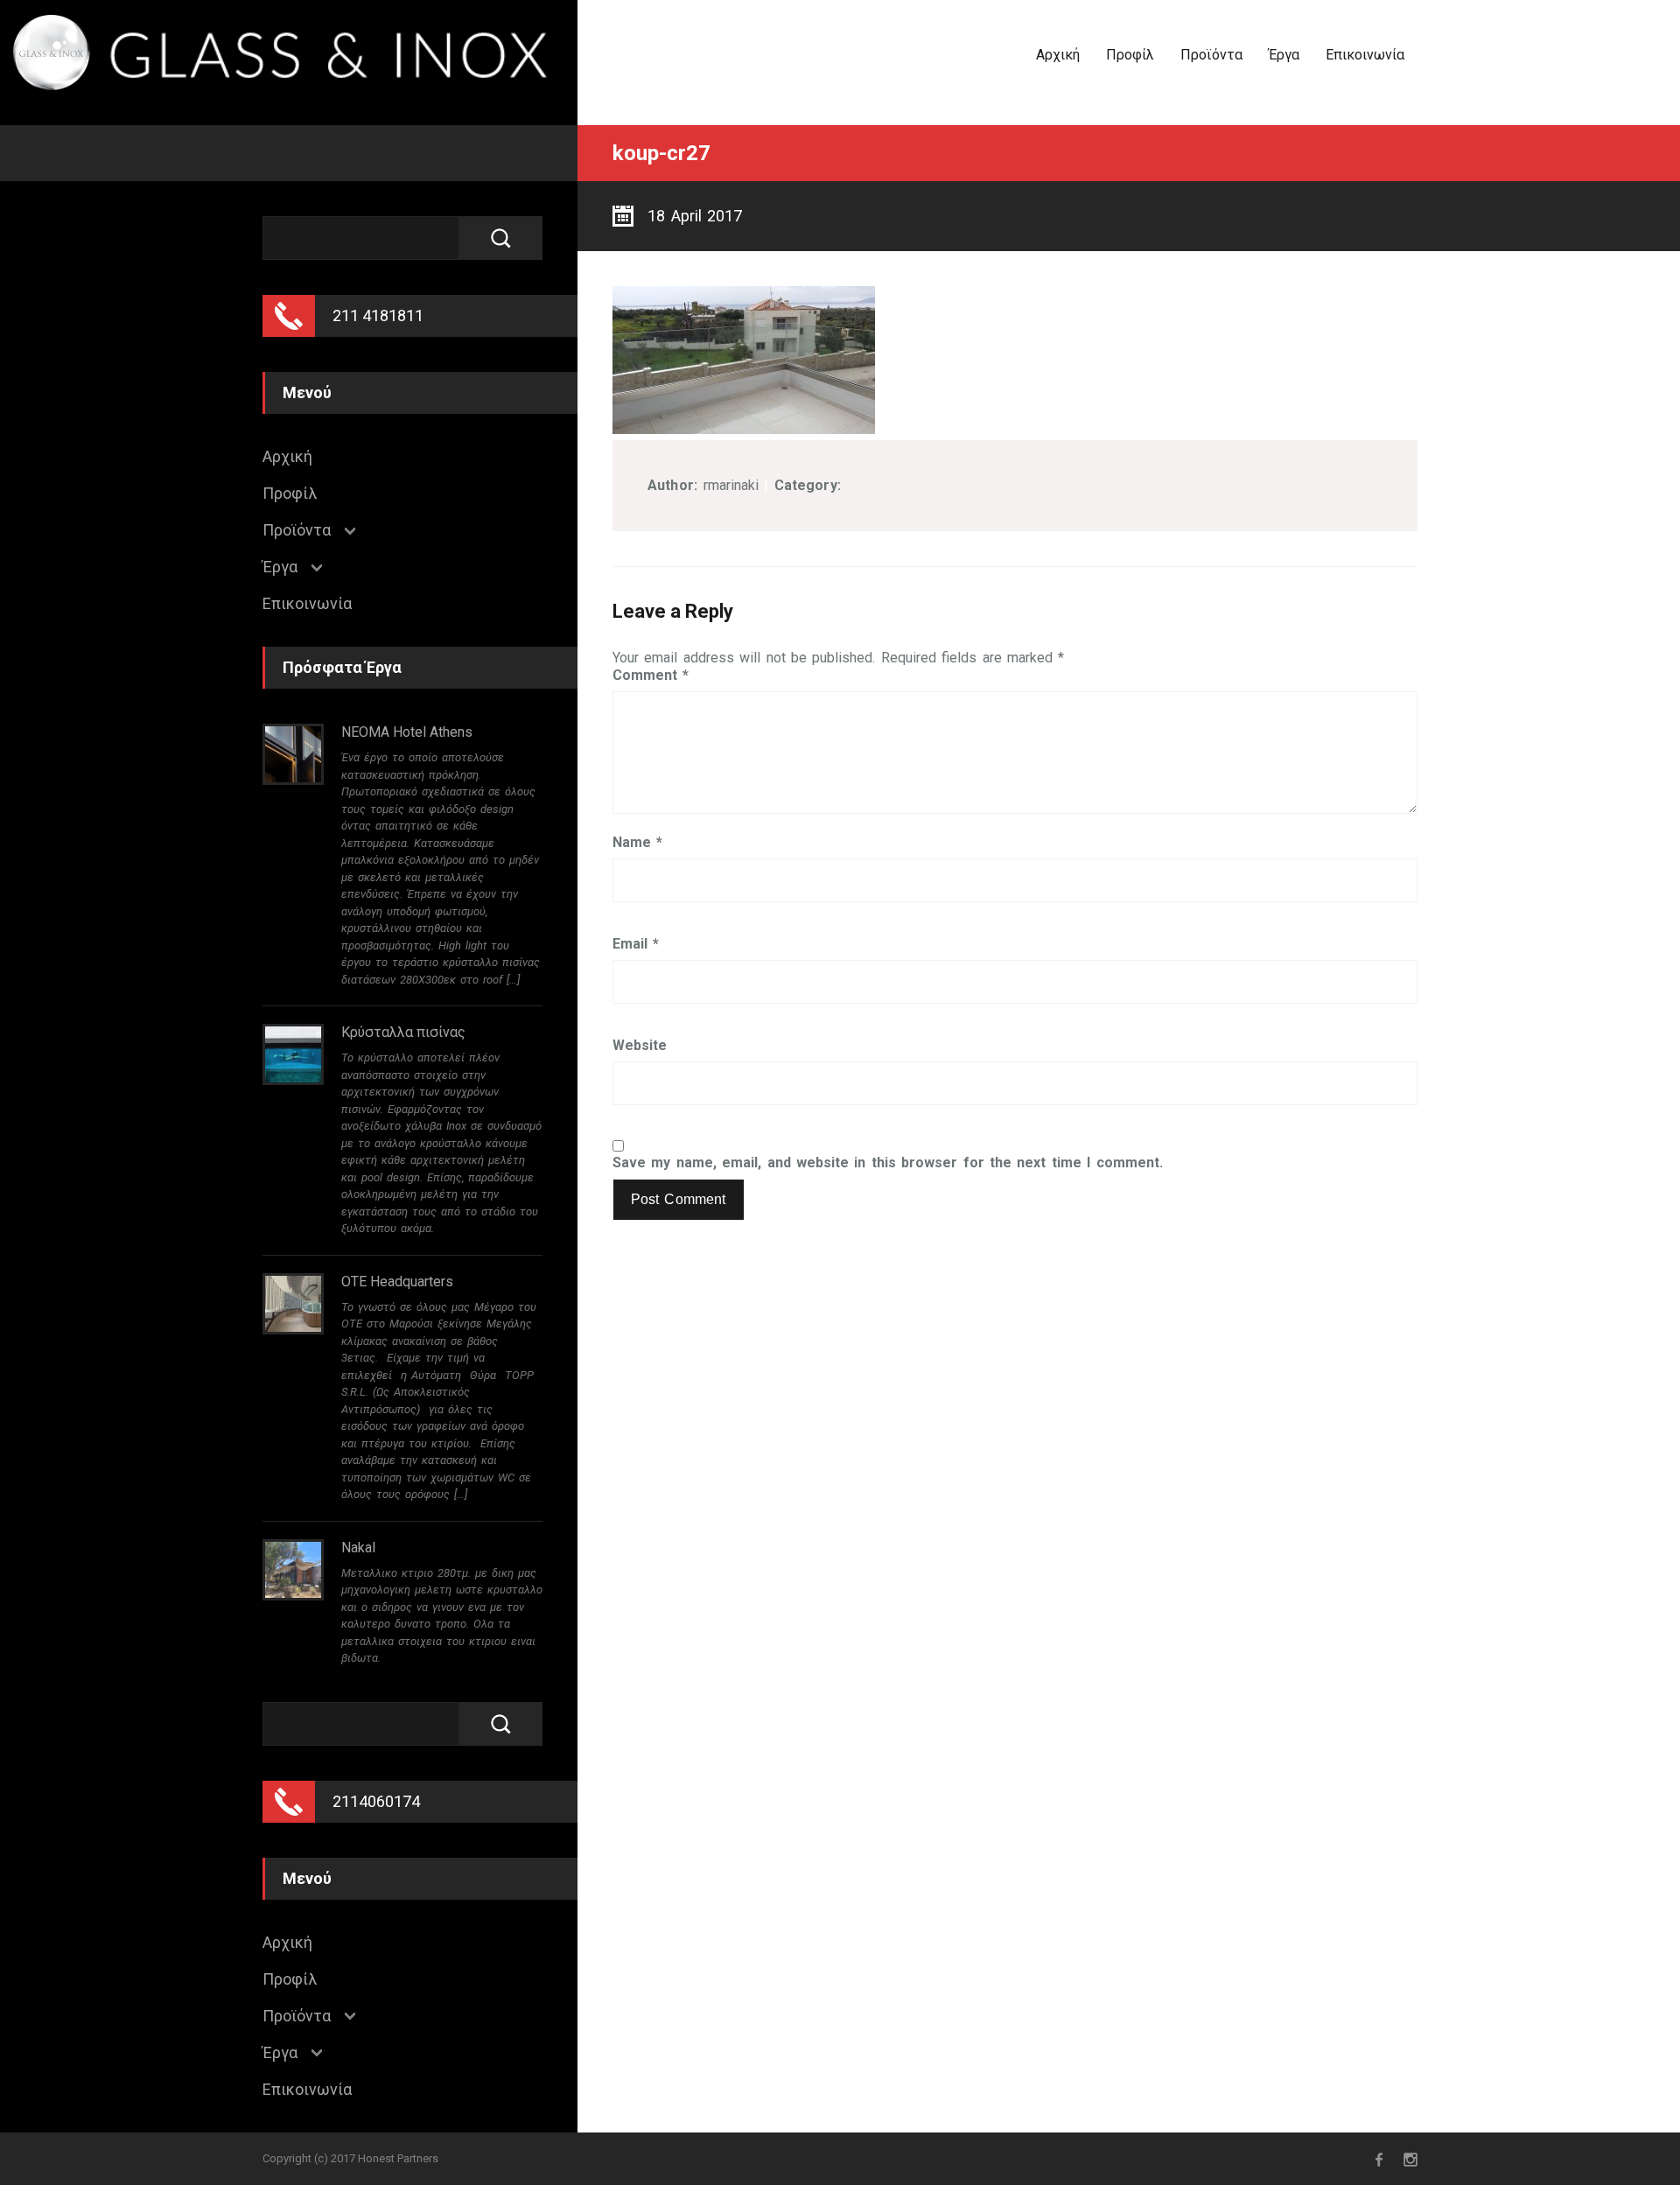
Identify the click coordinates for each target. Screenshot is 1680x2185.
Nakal (358, 1548)
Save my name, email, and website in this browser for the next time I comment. (888, 1163)
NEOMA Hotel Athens (407, 732)
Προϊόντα (1211, 55)
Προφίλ (1130, 55)
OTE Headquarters (397, 1282)
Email (636, 944)
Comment (651, 676)
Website (640, 1046)
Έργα (1284, 55)
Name (637, 843)
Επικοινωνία (1365, 55)
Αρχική (1058, 55)
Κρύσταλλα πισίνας (403, 1032)
